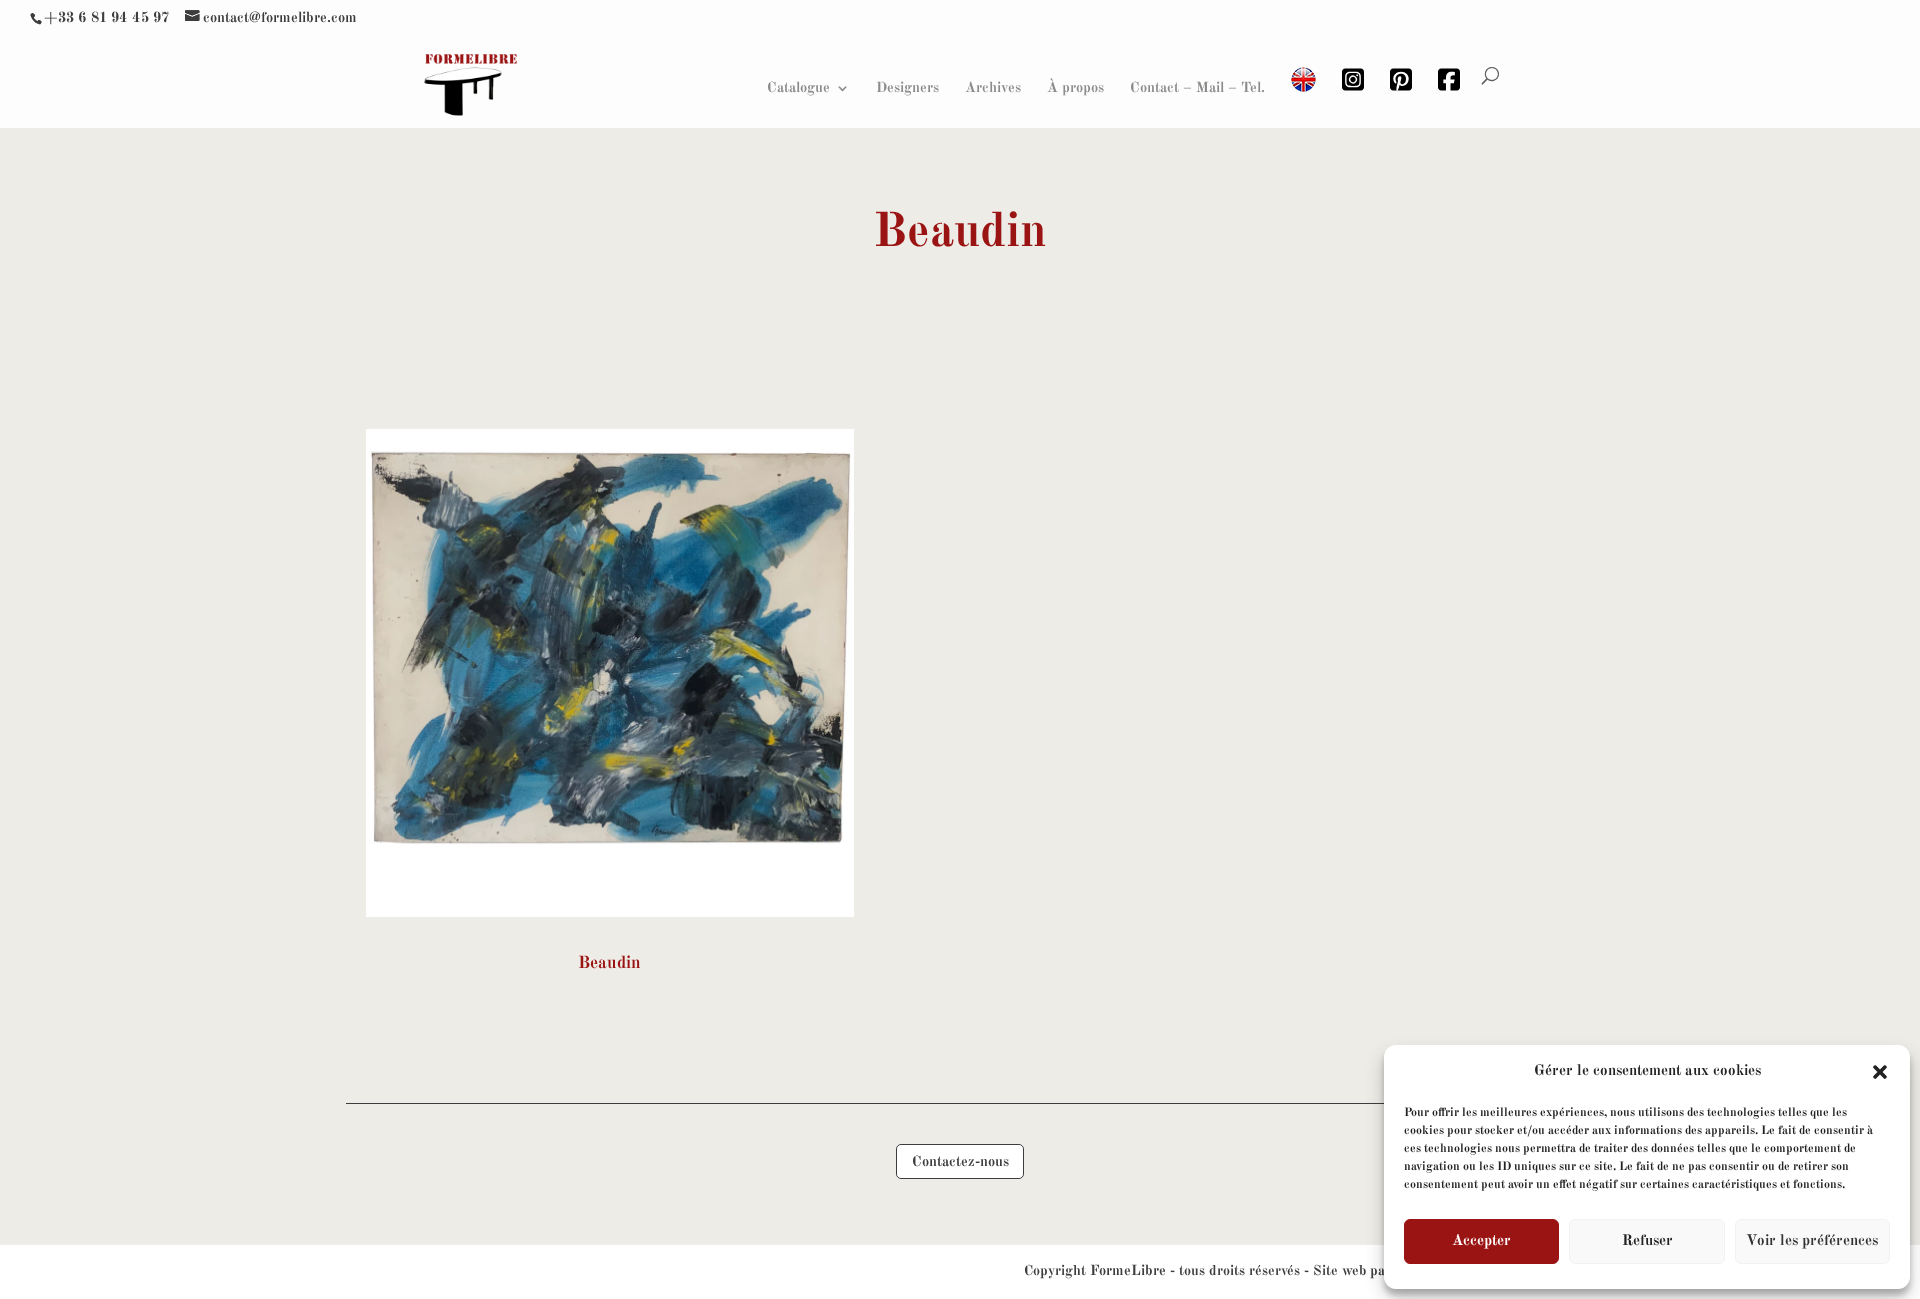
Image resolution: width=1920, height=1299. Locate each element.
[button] (1880, 1072)
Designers (907, 88)
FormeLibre (1128, 1271)
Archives (993, 88)
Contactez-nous (960, 1162)
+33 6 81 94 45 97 (106, 18)
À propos (1075, 88)
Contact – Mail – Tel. (1197, 88)
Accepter (1481, 1241)
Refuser (1647, 1241)
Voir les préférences (1812, 1241)
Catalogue (798, 88)
